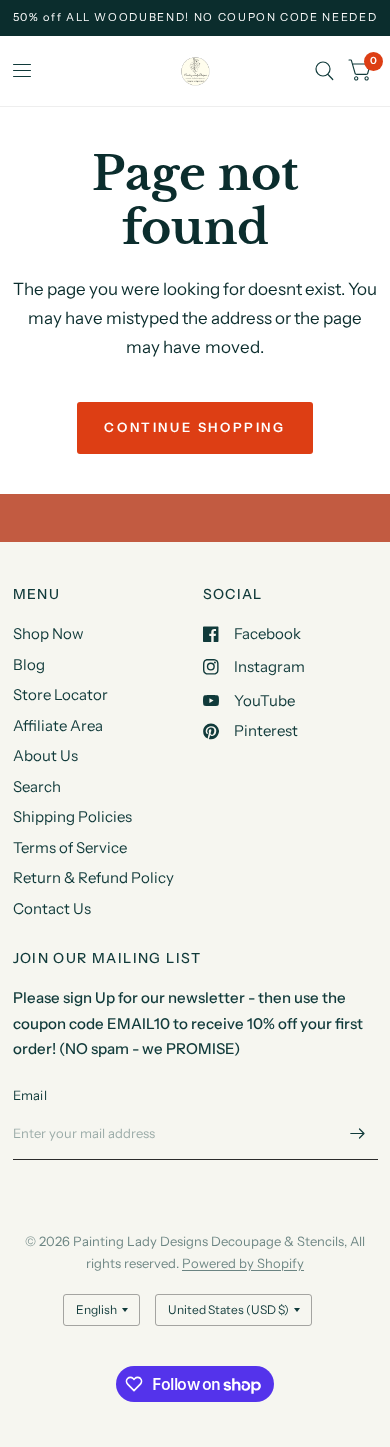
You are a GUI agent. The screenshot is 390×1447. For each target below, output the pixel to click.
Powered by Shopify (243, 1263)
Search (37, 786)
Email (30, 1095)
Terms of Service (70, 847)
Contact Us (52, 908)
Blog (29, 664)
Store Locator (60, 694)
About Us (45, 755)
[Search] (324, 71)
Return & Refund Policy (93, 877)
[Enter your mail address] (358, 1134)
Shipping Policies (72, 816)
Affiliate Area (58, 725)
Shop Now (48, 633)
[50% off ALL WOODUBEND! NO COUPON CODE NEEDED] (195, 17)
